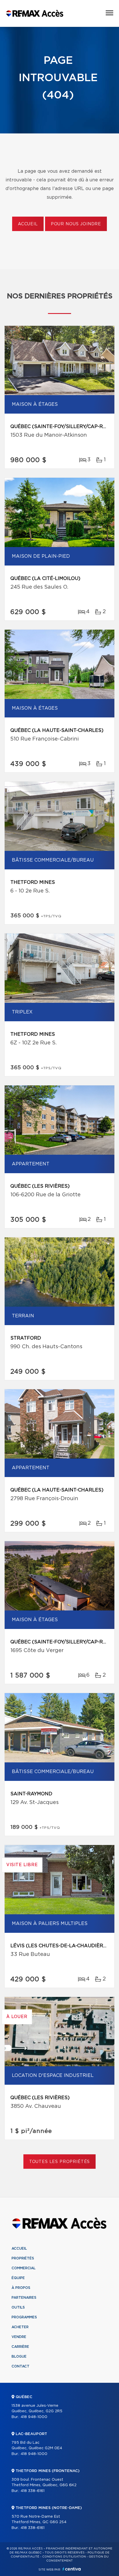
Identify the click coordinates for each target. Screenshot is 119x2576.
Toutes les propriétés (60, 2162)
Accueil (28, 224)
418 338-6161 (32, 2491)
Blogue (19, 2356)
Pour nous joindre (76, 224)
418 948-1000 (34, 2417)
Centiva (72, 2569)
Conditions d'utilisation (64, 2557)
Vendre (19, 2337)
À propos (21, 2288)
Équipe (18, 2278)
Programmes (24, 2317)
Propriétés (23, 2258)
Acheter (20, 2327)
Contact (21, 2366)
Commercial (24, 2268)
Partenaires (24, 2298)
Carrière (20, 2347)
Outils (18, 2307)
